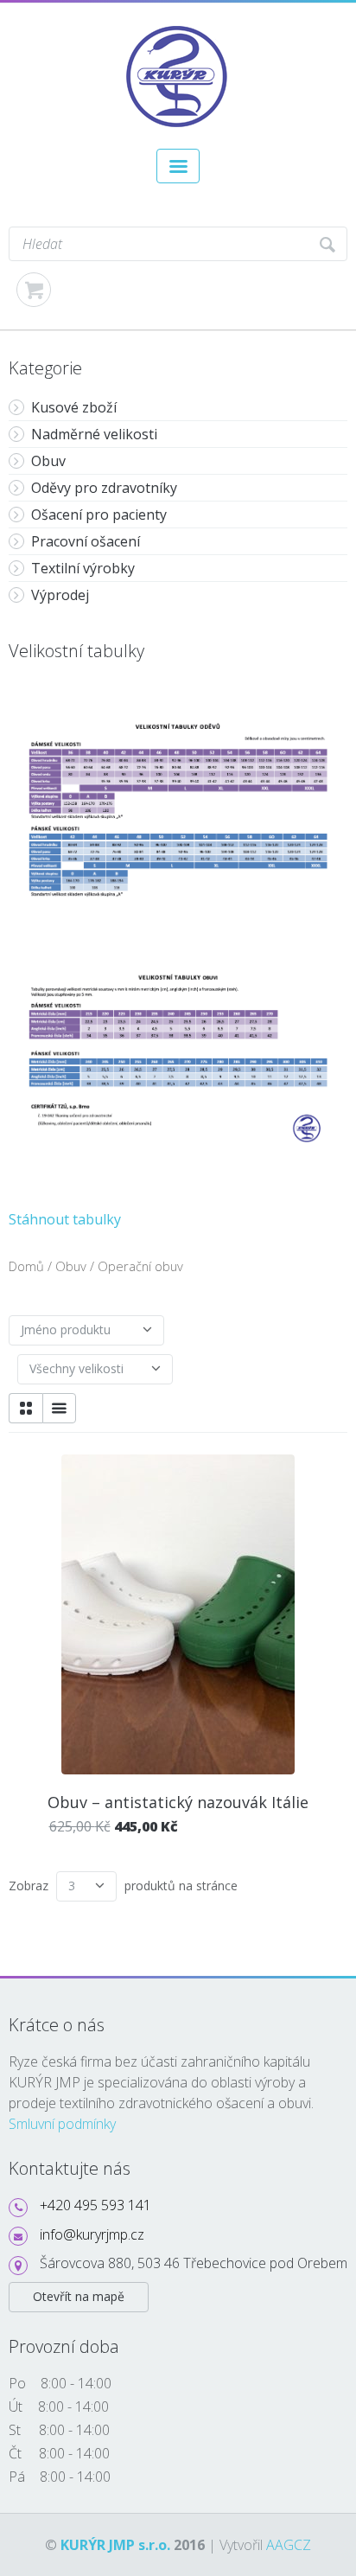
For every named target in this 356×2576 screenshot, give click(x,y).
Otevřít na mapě (79, 2296)
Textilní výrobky (83, 568)
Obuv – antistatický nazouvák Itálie (178, 1802)
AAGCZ (289, 2545)
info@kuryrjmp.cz (92, 2234)
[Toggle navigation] (178, 166)
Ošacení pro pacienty (99, 515)
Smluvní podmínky (62, 2124)
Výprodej (60, 595)
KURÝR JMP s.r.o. (115, 2545)
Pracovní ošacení (86, 541)
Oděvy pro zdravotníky (104, 488)
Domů (26, 1266)
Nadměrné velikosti (94, 434)
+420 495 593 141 (95, 2205)
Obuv (48, 461)
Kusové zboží (74, 407)
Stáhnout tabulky (65, 1219)
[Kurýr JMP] (178, 31)
